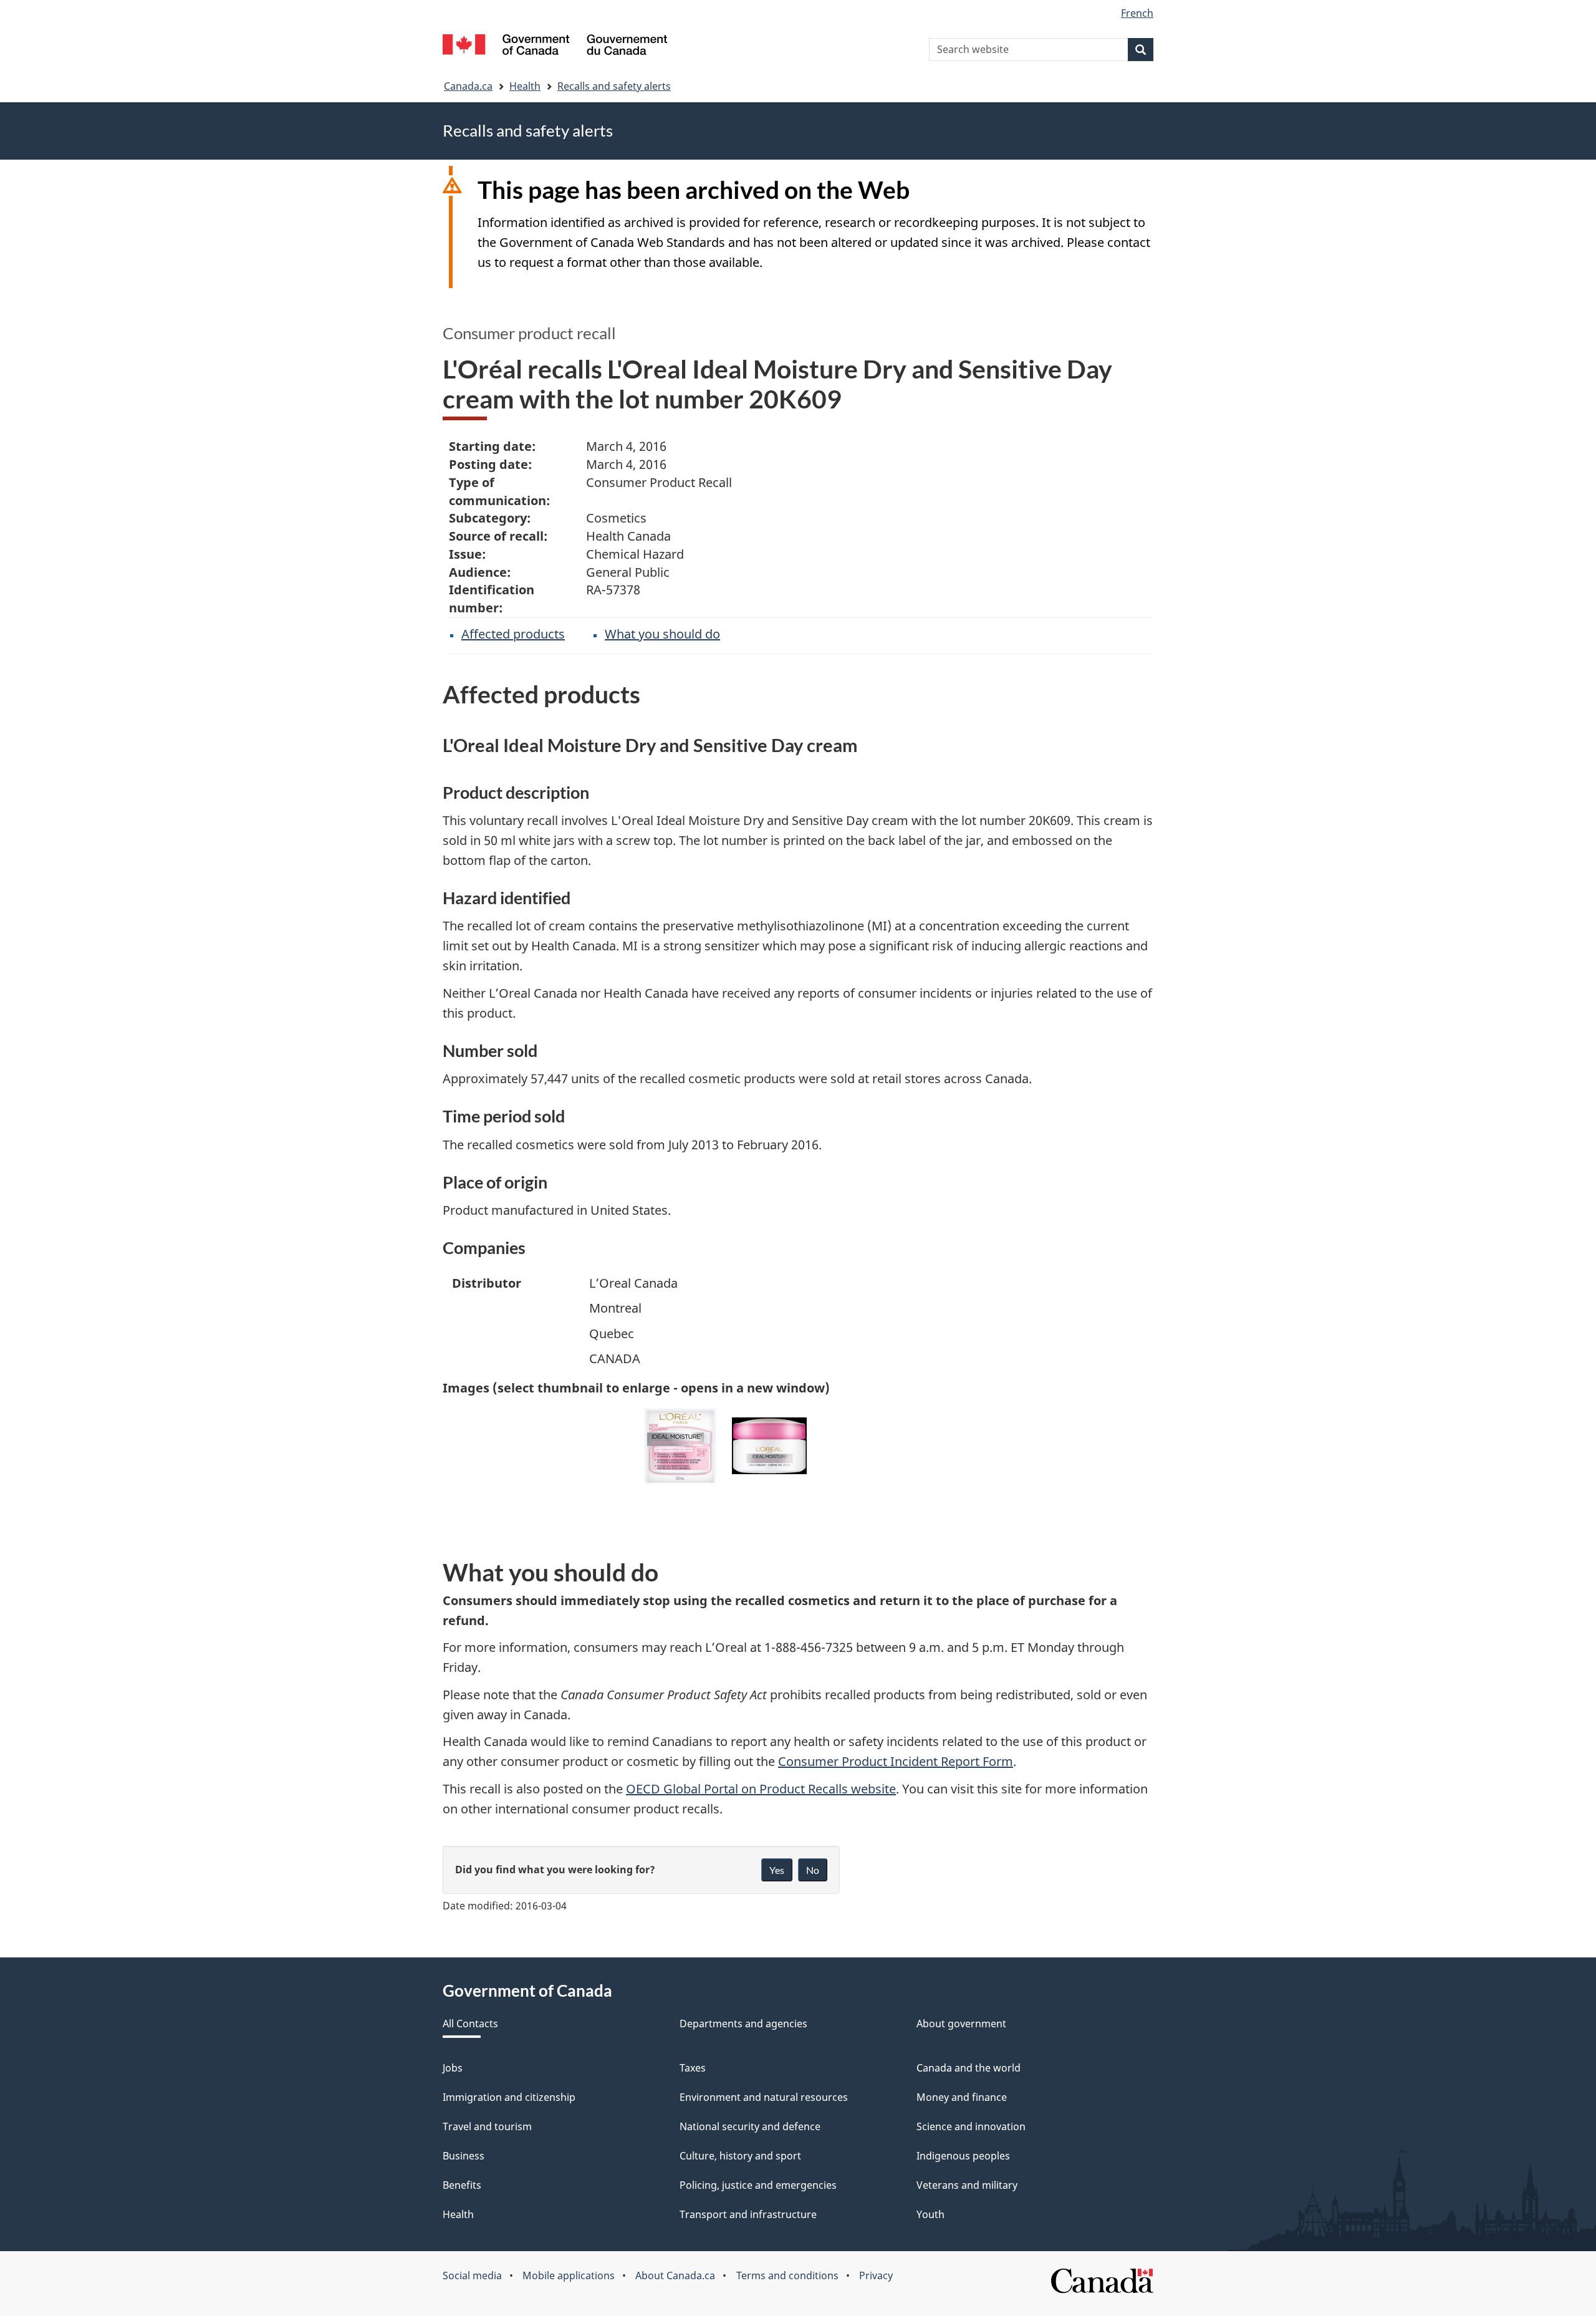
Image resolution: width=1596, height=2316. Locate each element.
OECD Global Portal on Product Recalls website (761, 1789)
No (813, 1870)
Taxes (693, 2068)
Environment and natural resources (764, 2097)
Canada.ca (468, 86)
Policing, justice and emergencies (758, 2185)
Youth (930, 2214)
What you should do (662, 634)
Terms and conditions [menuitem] (787, 2275)
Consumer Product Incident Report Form (896, 1761)
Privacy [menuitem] (876, 2275)
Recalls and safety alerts (614, 86)
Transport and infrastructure (748, 2214)
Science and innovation (971, 2126)
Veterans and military (967, 2185)
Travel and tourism (487, 2126)
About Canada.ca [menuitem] (675, 2275)
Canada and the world (969, 2068)
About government (961, 2024)
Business (464, 2156)
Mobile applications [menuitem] (569, 2275)
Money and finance (962, 2097)
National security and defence (750, 2126)
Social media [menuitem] (472, 2275)
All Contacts (470, 2024)
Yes (777, 1870)
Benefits (462, 2185)
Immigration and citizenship (509, 2097)
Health (525, 86)
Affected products (513, 634)
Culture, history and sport (740, 2156)
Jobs (453, 2068)
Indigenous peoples (963, 2156)
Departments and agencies (743, 2024)
